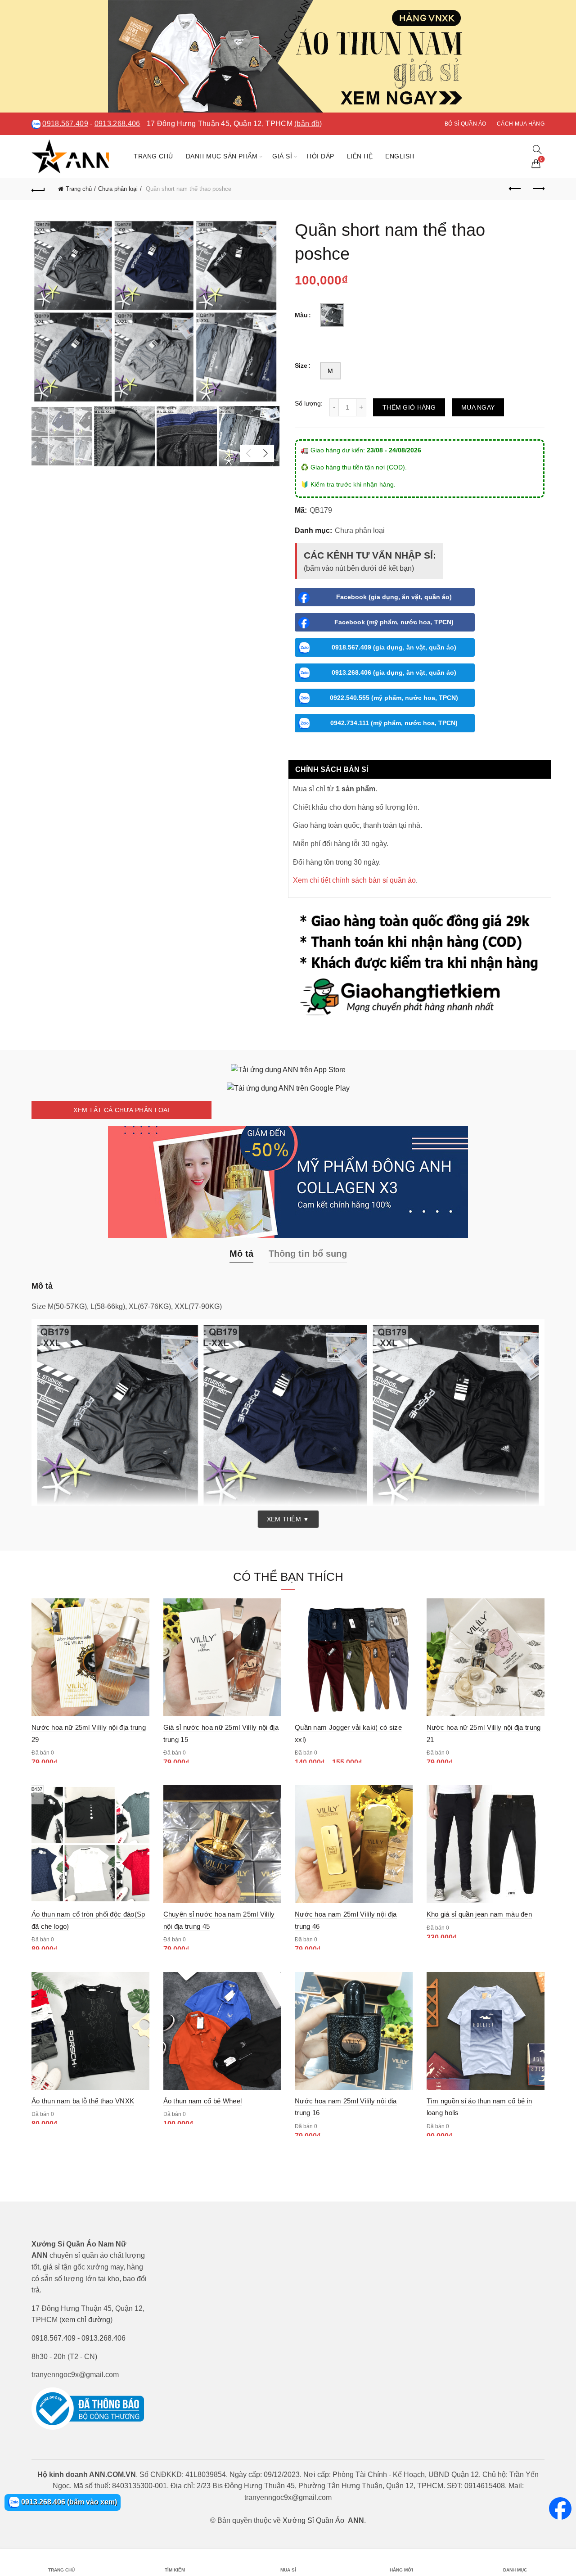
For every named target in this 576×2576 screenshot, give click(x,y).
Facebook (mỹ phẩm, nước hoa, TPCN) (394, 622)
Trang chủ (153, 156)
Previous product (515, 189)
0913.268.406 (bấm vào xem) (68, 2502)
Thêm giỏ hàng (409, 407)
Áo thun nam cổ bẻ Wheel (203, 2101)
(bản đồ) (308, 124)
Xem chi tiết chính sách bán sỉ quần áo (354, 880)
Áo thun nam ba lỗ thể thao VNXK (83, 2101)
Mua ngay (478, 407)
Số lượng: (309, 403)
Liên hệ (360, 156)
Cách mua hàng (521, 124)
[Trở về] (38, 189)
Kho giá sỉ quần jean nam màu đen (479, 1914)
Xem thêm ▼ (288, 1519)
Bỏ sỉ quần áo (466, 124)
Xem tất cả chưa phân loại (121, 1110)
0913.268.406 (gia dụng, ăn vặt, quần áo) (394, 672)
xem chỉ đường (86, 2320)
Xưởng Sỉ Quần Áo (313, 2520)
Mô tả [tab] (241, 1254)
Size (301, 365)
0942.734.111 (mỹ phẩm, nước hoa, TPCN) (394, 723)
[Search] (537, 149)
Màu (301, 315)
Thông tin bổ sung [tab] (308, 1254)
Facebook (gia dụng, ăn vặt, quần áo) (394, 597)
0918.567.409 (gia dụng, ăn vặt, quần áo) (394, 647)
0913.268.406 (117, 124)
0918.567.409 (65, 124)
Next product (538, 189)
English (400, 156)
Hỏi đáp (321, 156)
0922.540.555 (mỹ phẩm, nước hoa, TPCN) (394, 698)
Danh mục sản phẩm (222, 156)
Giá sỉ (282, 156)
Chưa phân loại (118, 189)
